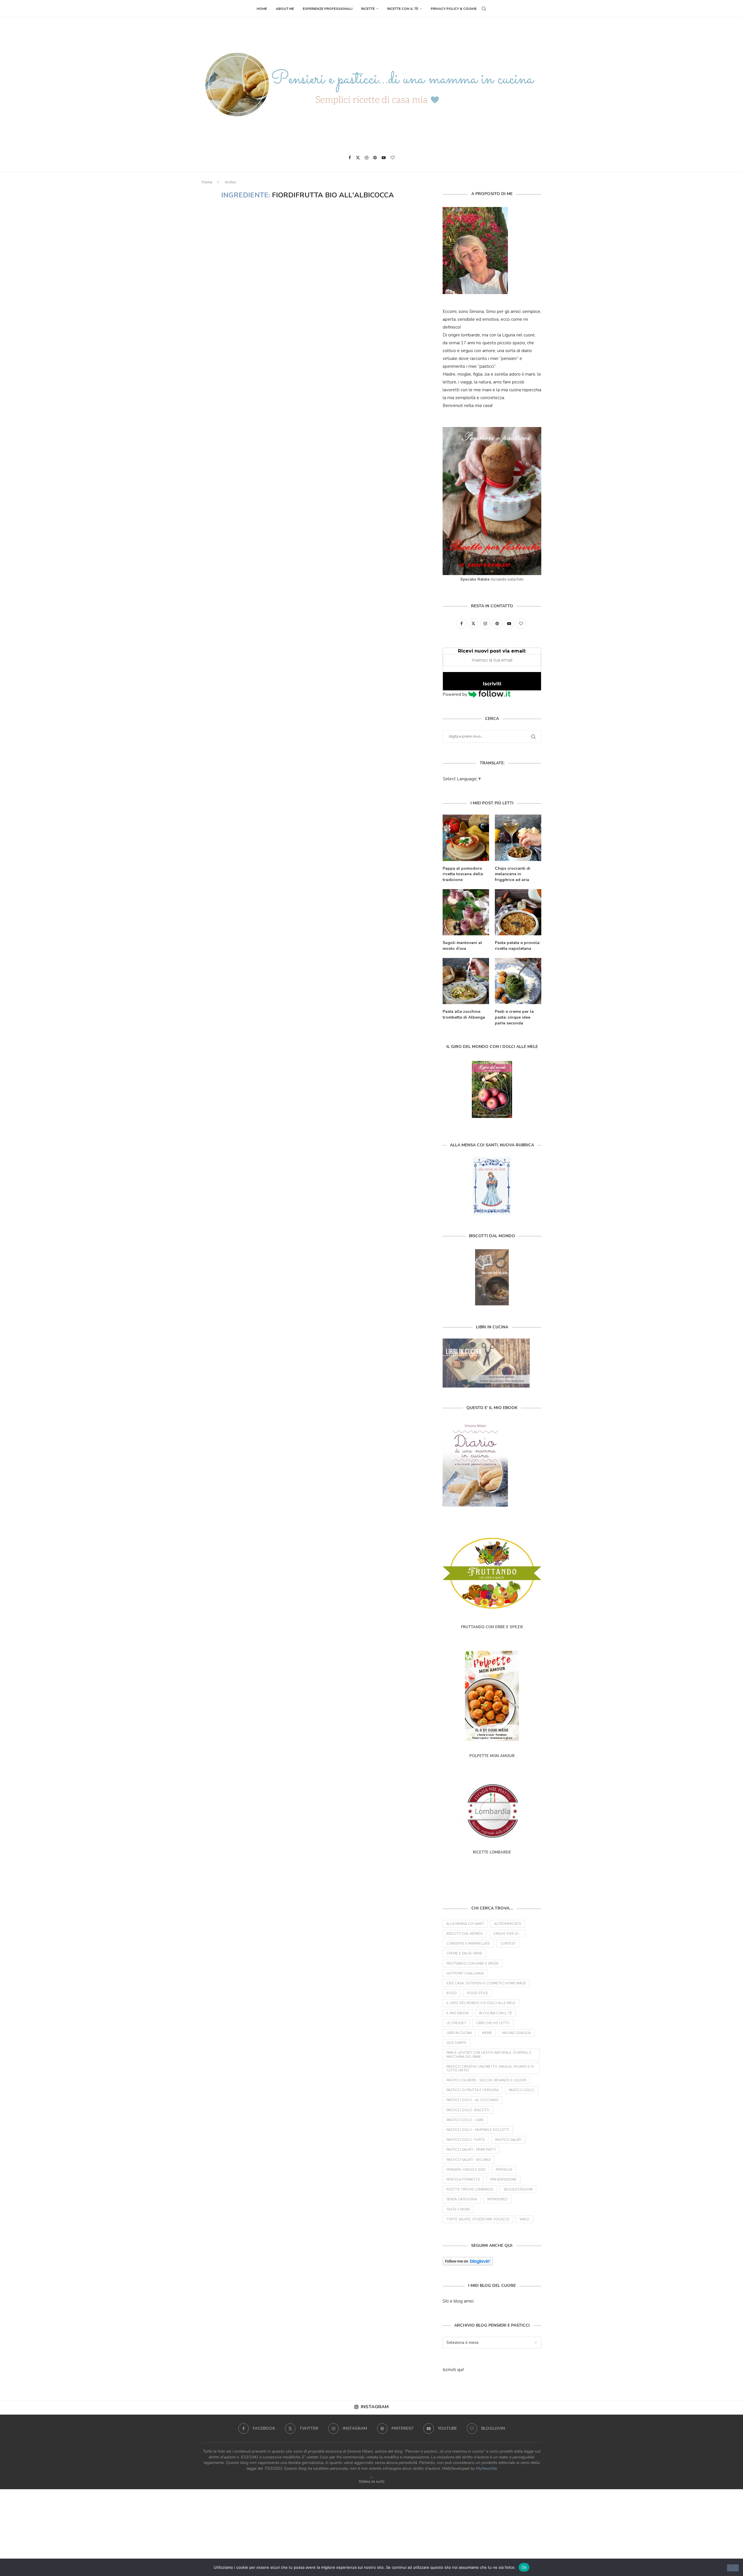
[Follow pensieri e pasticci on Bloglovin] (468, 2261)
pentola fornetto (463, 2180)
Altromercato (508, 1924)
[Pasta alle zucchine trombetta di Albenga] (466, 981)
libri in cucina (459, 2033)
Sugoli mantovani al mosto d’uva (462, 946)
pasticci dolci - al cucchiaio (473, 2100)
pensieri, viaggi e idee (466, 2170)
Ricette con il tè (403, 9)
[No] (733, 2568)
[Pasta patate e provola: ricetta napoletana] (518, 912)
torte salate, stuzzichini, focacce (478, 2219)
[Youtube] (384, 158)
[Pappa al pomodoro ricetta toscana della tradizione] (466, 838)
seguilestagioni (518, 2189)
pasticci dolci (522, 2090)
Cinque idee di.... (507, 1934)
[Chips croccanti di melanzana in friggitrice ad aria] (518, 838)
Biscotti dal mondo (465, 1934)
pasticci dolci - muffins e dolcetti (478, 2130)
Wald (524, 2219)
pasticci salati (508, 2140)
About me (285, 9)
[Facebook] (350, 158)
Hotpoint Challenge (465, 1974)
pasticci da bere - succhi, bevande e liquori (486, 2080)
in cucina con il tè (495, 2013)
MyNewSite (486, 2468)
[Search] (484, 9)
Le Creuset (456, 2023)
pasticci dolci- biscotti (468, 2110)
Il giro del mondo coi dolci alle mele (481, 2003)
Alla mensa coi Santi (465, 1924)
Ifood (452, 1993)
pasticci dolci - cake (465, 2120)
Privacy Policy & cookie (454, 9)
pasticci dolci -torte (466, 2140)
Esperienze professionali (328, 9)
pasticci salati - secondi (469, 2160)
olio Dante (456, 2043)
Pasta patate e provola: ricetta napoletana (517, 946)
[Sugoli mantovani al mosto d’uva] (466, 912)
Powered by (456, 694)
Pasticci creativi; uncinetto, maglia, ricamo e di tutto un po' (490, 2069)
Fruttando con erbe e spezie (473, 1964)
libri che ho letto (493, 2023)
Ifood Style (478, 1993)
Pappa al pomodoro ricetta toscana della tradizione (463, 874)
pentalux (504, 2170)
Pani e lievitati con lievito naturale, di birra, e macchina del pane (489, 2055)
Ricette (368, 9)
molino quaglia (516, 2033)
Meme (487, 2033)
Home (262, 9)
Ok (524, 2567)
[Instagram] (367, 158)
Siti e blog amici (458, 2301)
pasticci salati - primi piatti (471, 2150)
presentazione (503, 2180)
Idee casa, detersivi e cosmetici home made (486, 1983)
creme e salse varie (464, 1953)
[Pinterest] (375, 158)
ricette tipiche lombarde (470, 2189)
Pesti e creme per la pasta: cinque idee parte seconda (514, 1017)
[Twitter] (358, 158)
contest (508, 1944)
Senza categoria (462, 2199)
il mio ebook (458, 2013)
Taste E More (458, 2210)
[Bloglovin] (393, 158)
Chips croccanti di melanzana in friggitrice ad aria (513, 874)
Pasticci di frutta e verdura (473, 2090)
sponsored (497, 2199)
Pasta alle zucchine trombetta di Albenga (464, 1014)
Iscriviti (492, 684)
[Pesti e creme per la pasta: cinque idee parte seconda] (518, 981)
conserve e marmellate (468, 1944)
